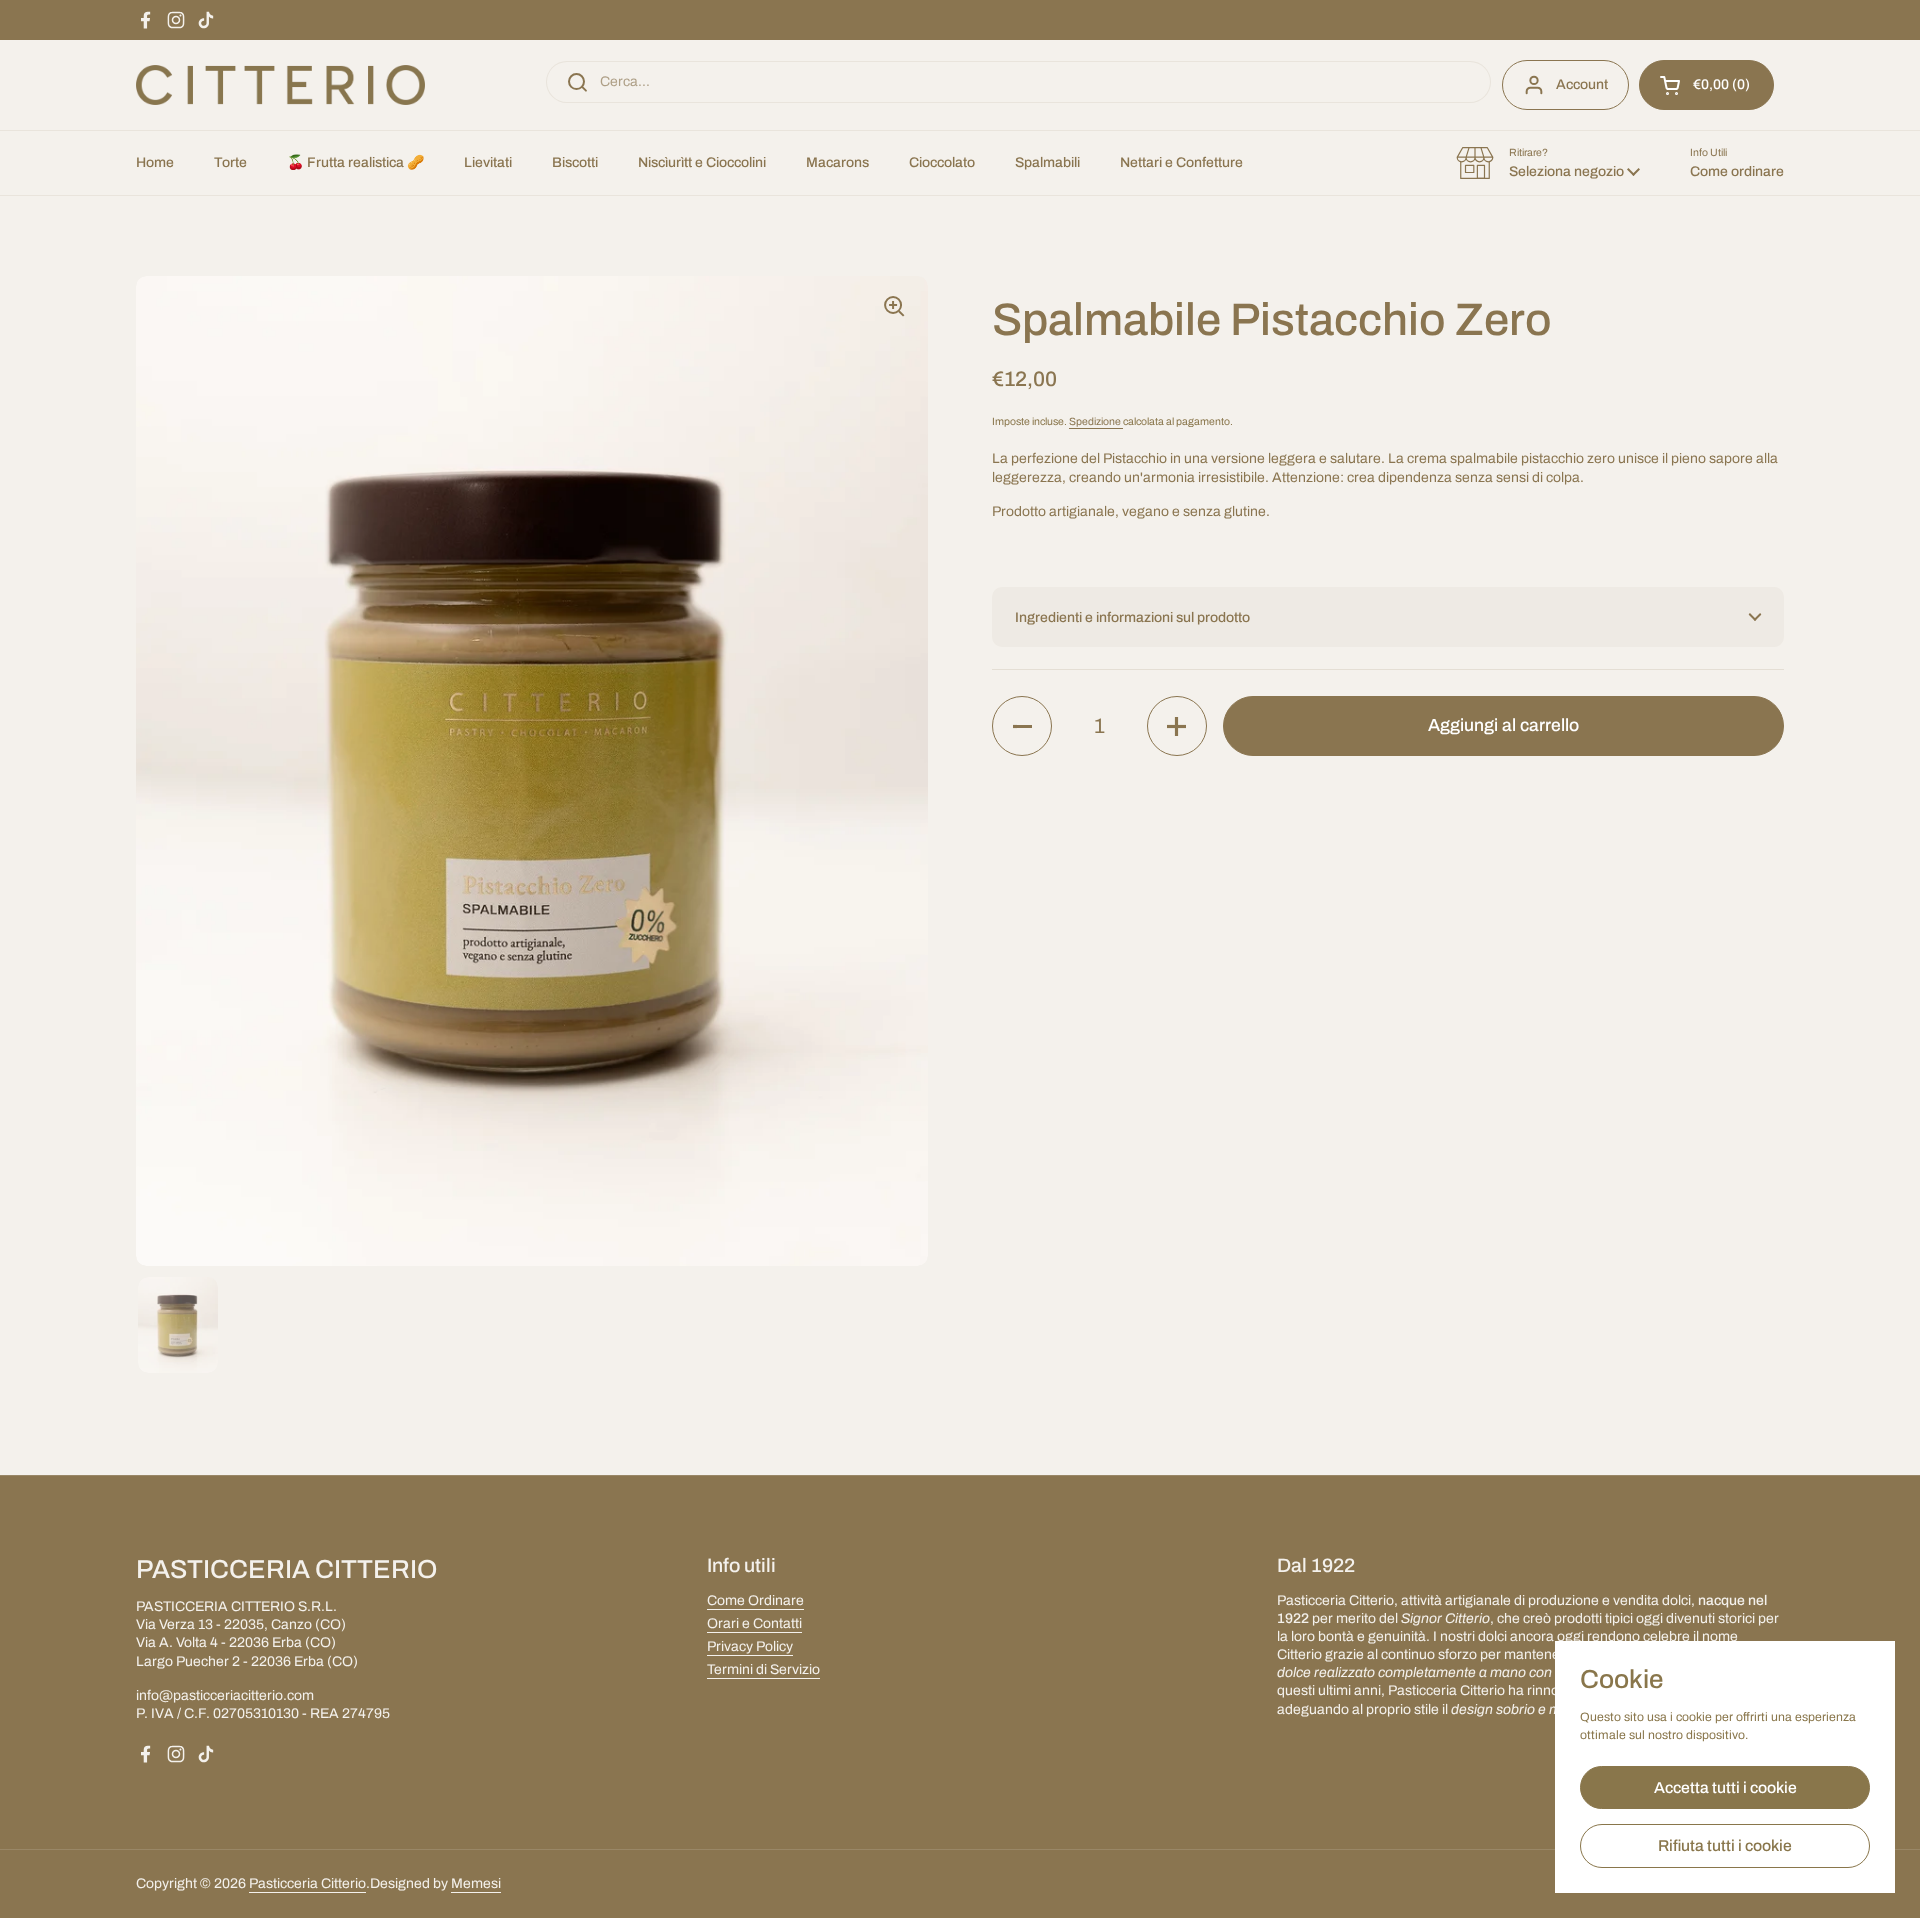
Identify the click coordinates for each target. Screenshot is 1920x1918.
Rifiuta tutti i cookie (1725, 1845)
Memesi (476, 1883)
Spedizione (1096, 421)
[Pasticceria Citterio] (280, 85)
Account (1582, 84)
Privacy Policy (750, 1646)
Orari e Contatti (754, 1623)
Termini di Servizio (763, 1669)
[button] (1706, 85)
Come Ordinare (755, 1600)
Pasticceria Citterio (307, 1883)
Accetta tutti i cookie (1725, 1787)
